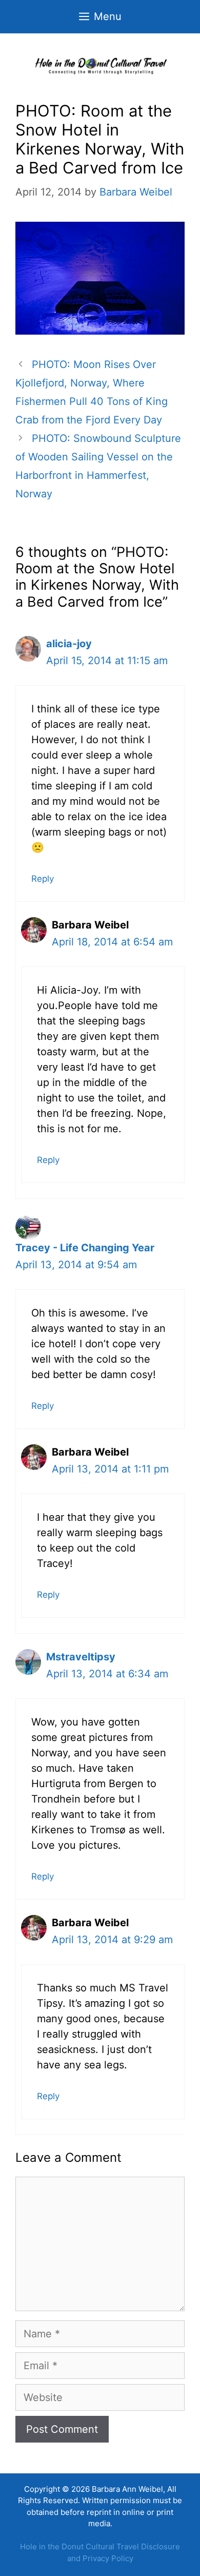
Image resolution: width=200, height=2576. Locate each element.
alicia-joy (69, 644)
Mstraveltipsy (81, 1657)
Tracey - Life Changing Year (85, 1248)
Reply (43, 879)
